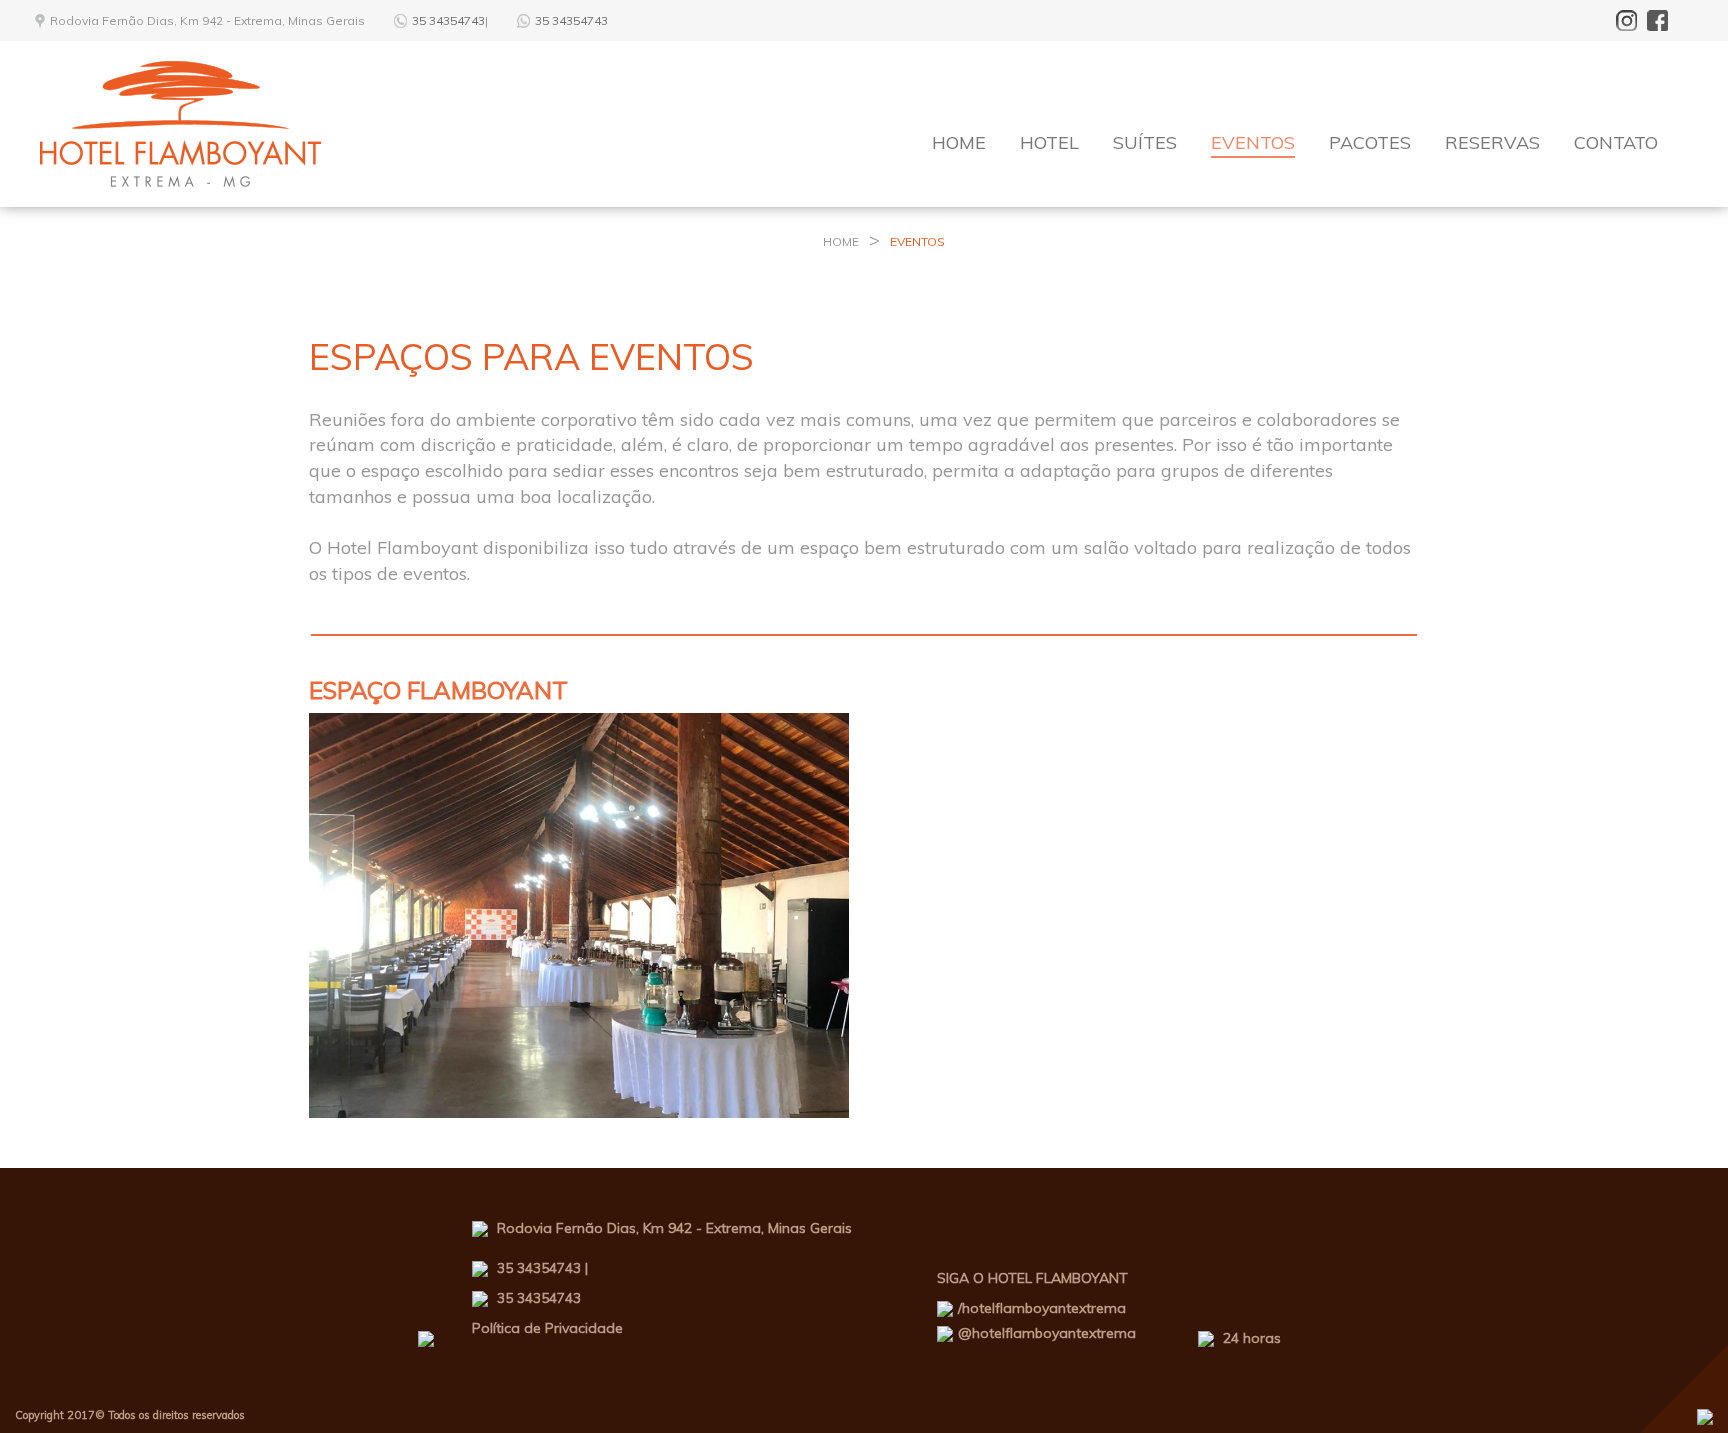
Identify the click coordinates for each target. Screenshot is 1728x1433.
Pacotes (1370, 142)
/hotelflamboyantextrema (1042, 1308)
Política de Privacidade (547, 1328)
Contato (1616, 142)
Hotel (1049, 142)
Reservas (1492, 142)
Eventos (1253, 142)
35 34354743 (448, 20)
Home (959, 142)
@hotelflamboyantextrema (1047, 1333)
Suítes (1145, 142)
